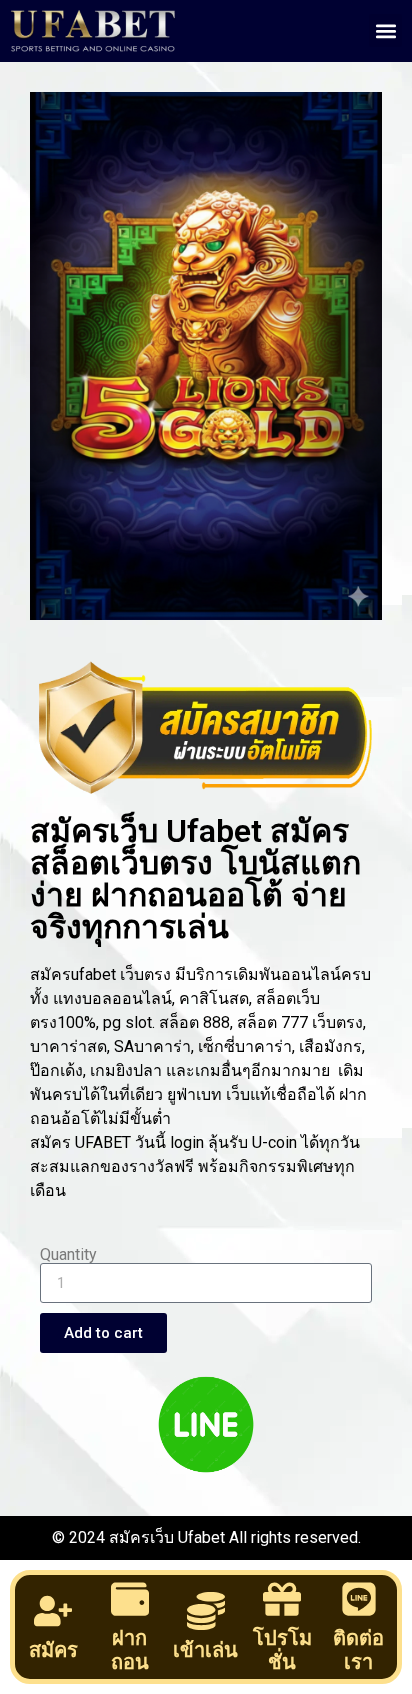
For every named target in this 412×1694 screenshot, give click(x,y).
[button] (385, 30)
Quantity (68, 1255)
